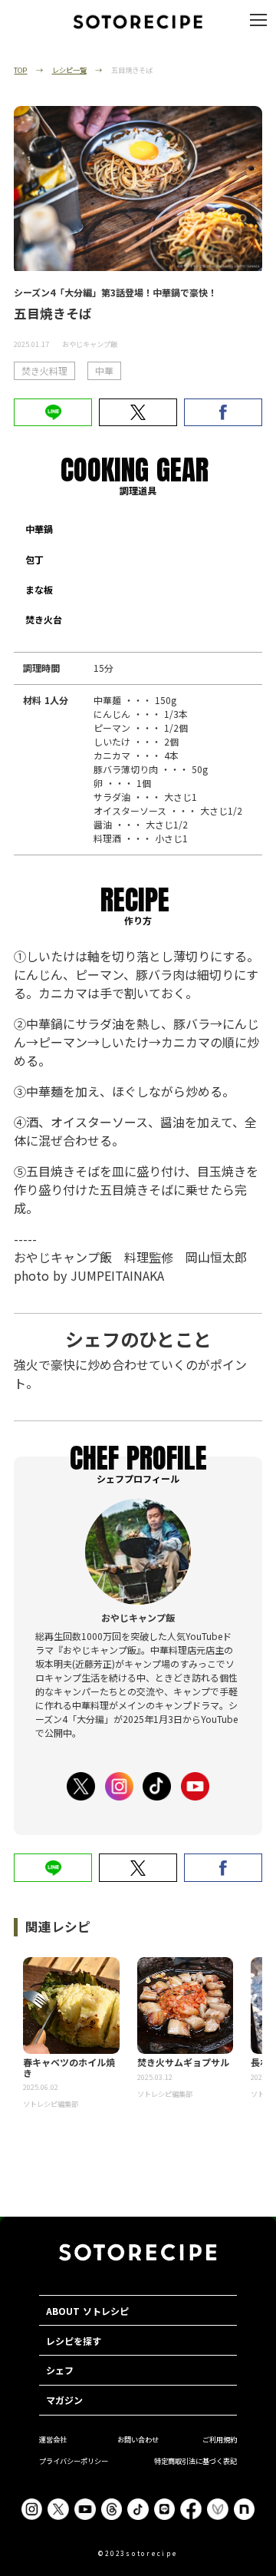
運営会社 (53, 2439)
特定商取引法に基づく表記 (195, 2461)
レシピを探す (74, 2341)
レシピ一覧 (69, 70)
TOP (20, 70)
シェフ (60, 2370)
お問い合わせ (138, 2439)
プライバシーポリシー (74, 2461)
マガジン (64, 2400)
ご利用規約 (220, 2439)
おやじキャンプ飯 (90, 344)
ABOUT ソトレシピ (87, 2311)
